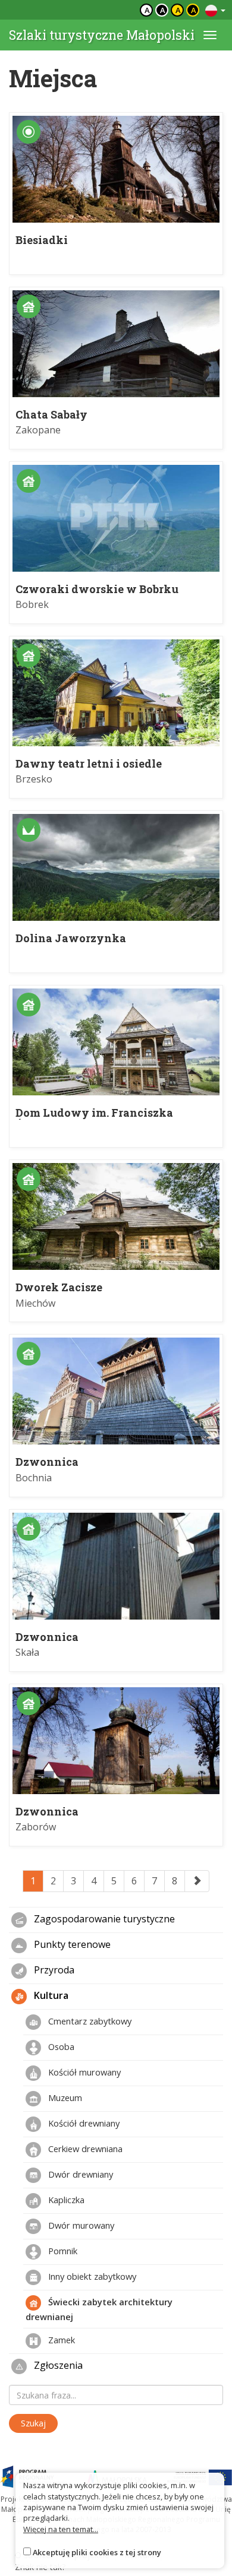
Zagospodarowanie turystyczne (103, 1919)
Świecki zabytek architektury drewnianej (99, 2309)
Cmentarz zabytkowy (89, 2021)
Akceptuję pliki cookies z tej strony (97, 2552)
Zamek (60, 2340)
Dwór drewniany (79, 2174)
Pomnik (62, 2251)
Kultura (50, 1996)
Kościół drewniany (83, 2123)
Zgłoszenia (57, 2366)
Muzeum (64, 2097)
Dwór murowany (80, 2225)
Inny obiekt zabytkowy (91, 2276)
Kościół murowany (83, 2072)
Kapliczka (65, 2200)
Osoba (60, 2046)
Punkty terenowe (71, 1945)
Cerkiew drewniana (84, 2149)
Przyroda (53, 1970)
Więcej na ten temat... (61, 2529)
